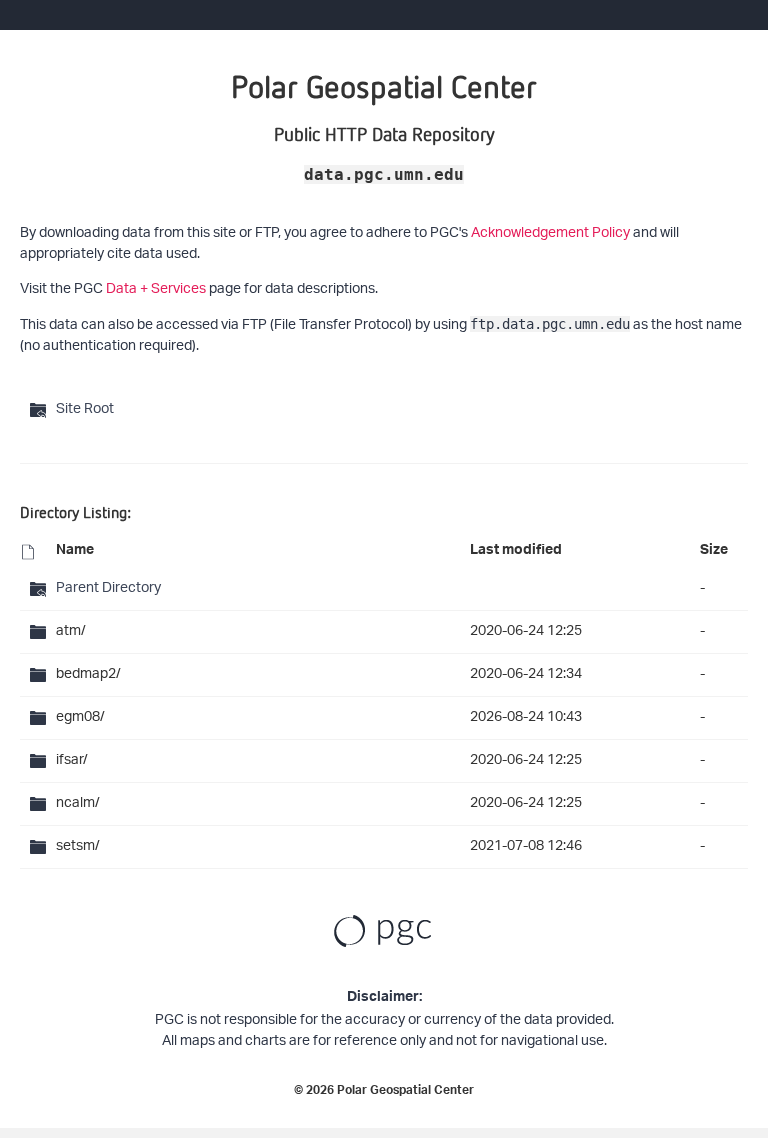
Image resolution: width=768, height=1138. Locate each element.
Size (714, 552)
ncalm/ (78, 803)
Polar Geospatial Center (405, 1092)
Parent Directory (108, 588)
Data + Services (156, 289)
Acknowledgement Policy (550, 233)
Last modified (516, 552)
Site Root (85, 409)
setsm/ (78, 846)
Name (75, 552)
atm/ (71, 631)
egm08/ (80, 717)
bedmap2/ (88, 674)
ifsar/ (72, 760)
